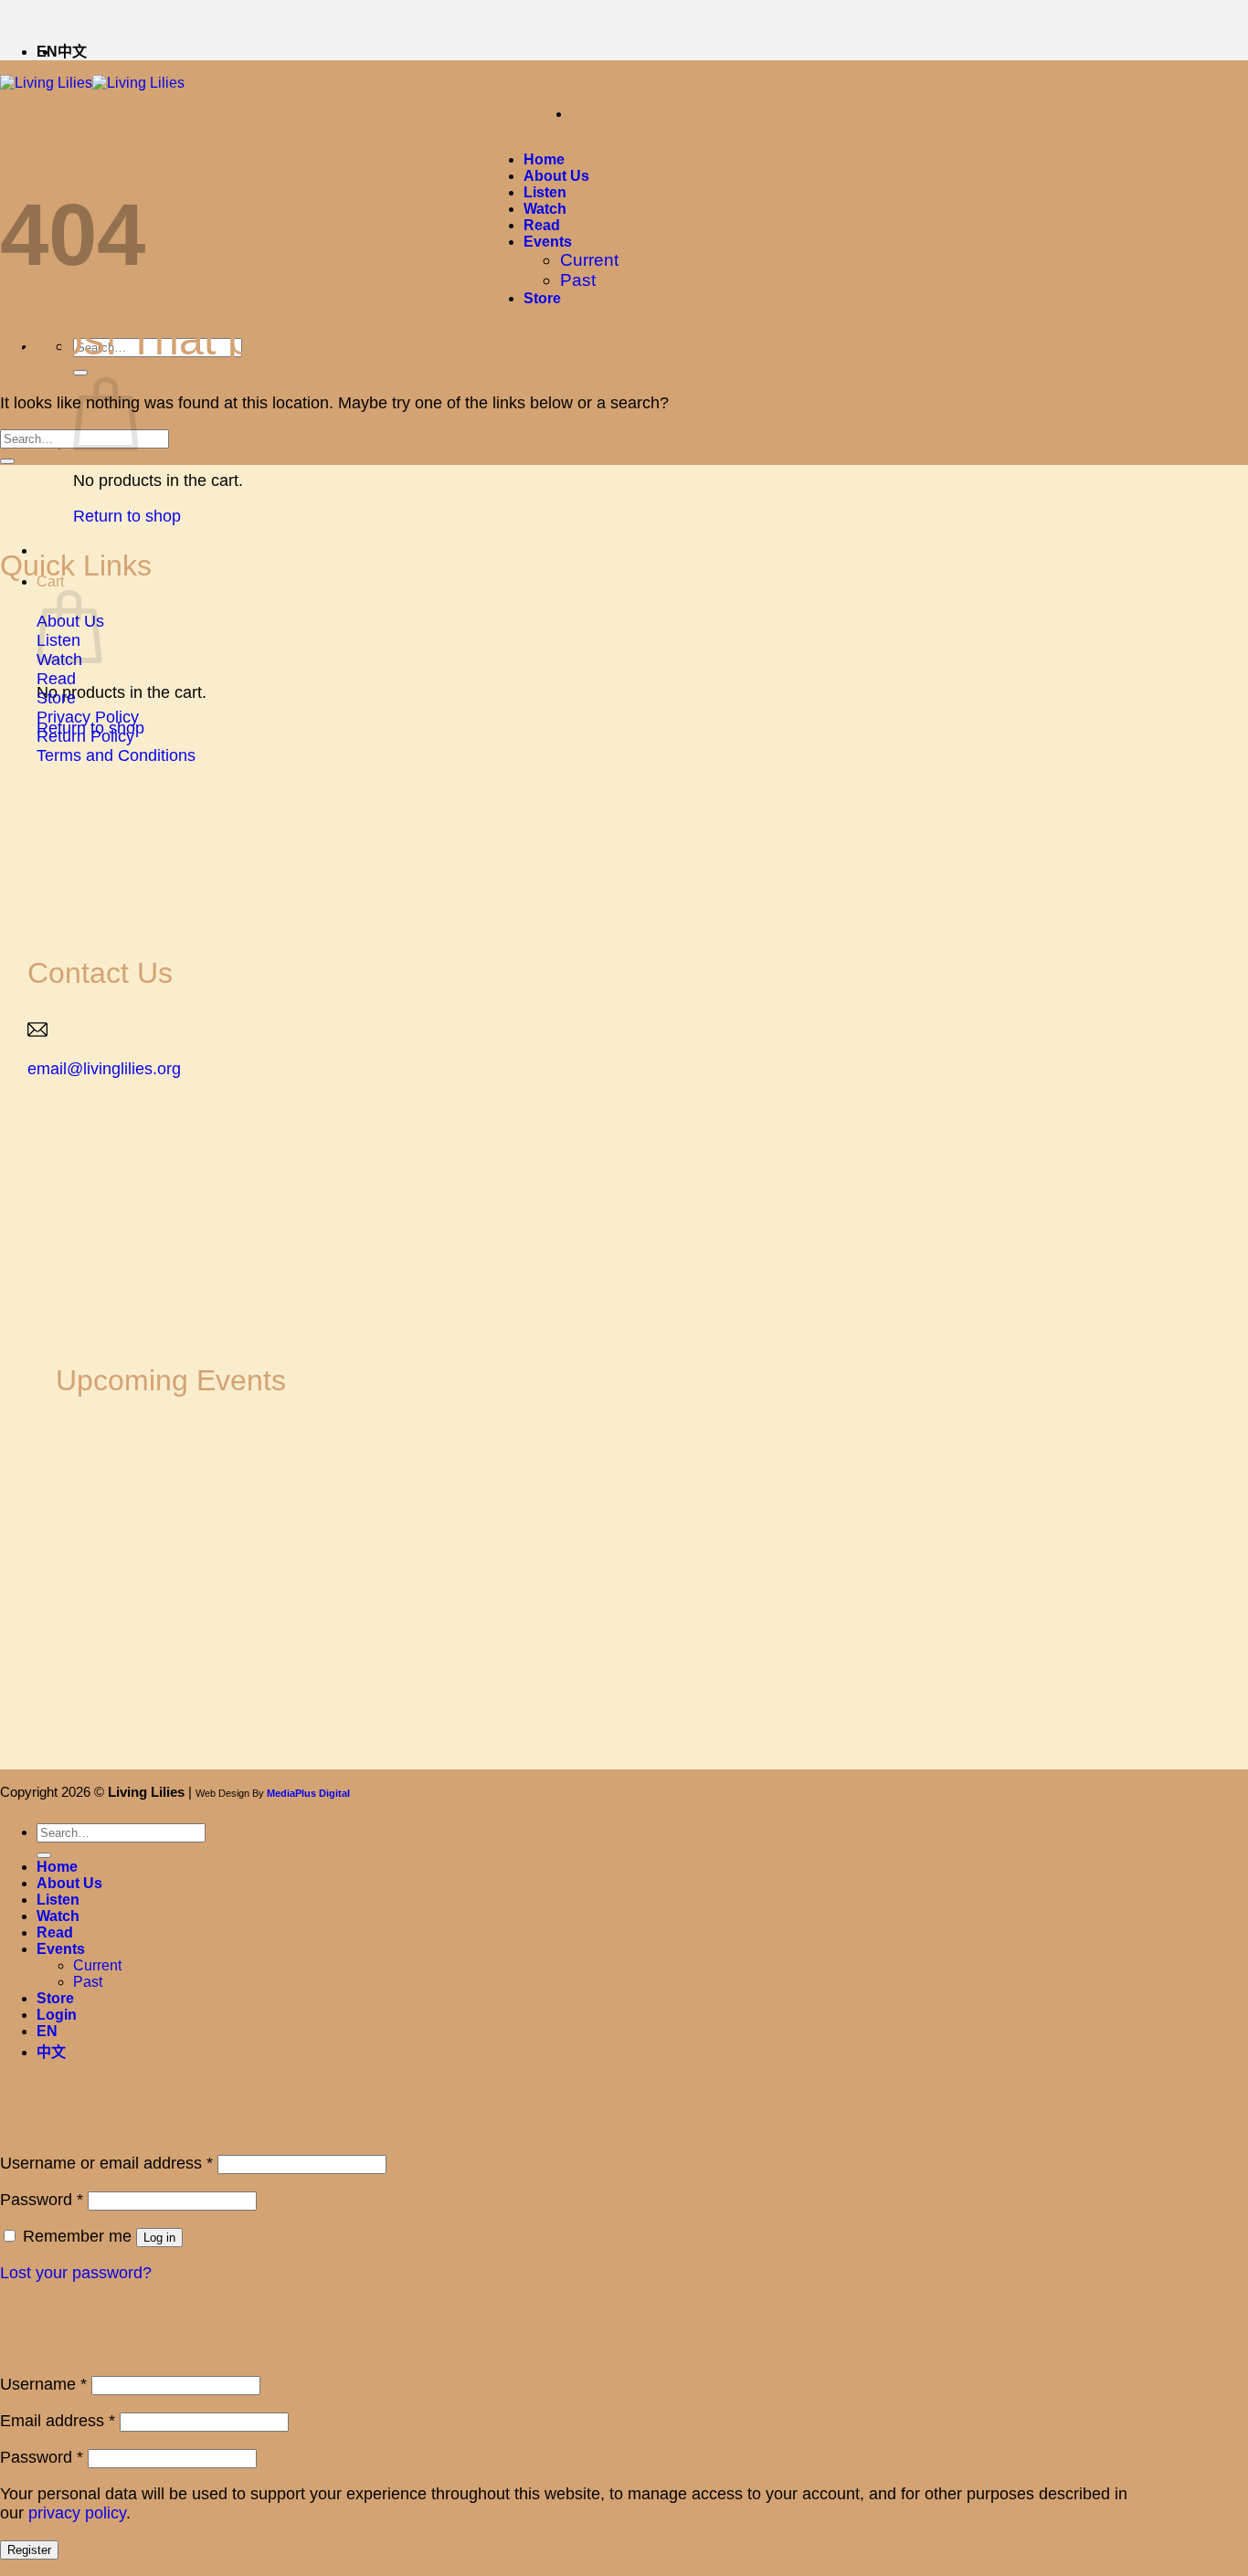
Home (544, 159)
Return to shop (127, 516)
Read (542, 225)
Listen (545, 192)
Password (42, 2200)
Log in (159, 2238)
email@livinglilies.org (104, 1069)
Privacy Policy (88, 717)
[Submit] (80, 373)
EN (47, 2031)
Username (43, 2384)
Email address (58, 2421)
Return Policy (85, 736)
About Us (556, 176)
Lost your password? (76, 2273)
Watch (545, 209)
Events (548, 242)
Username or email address (106, 2163)
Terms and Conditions (116, 755)
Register (29, 2550)
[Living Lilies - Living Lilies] (92, 83)
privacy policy (77, 2513)
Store (542, 298)
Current (589, 260)
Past (578, 280)
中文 (72, 52)
